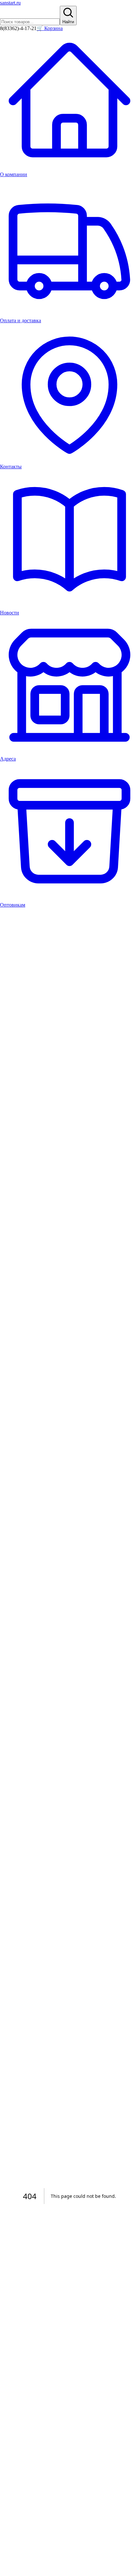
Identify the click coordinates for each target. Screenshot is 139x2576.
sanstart (10, 3)
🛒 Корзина (50, 28)
